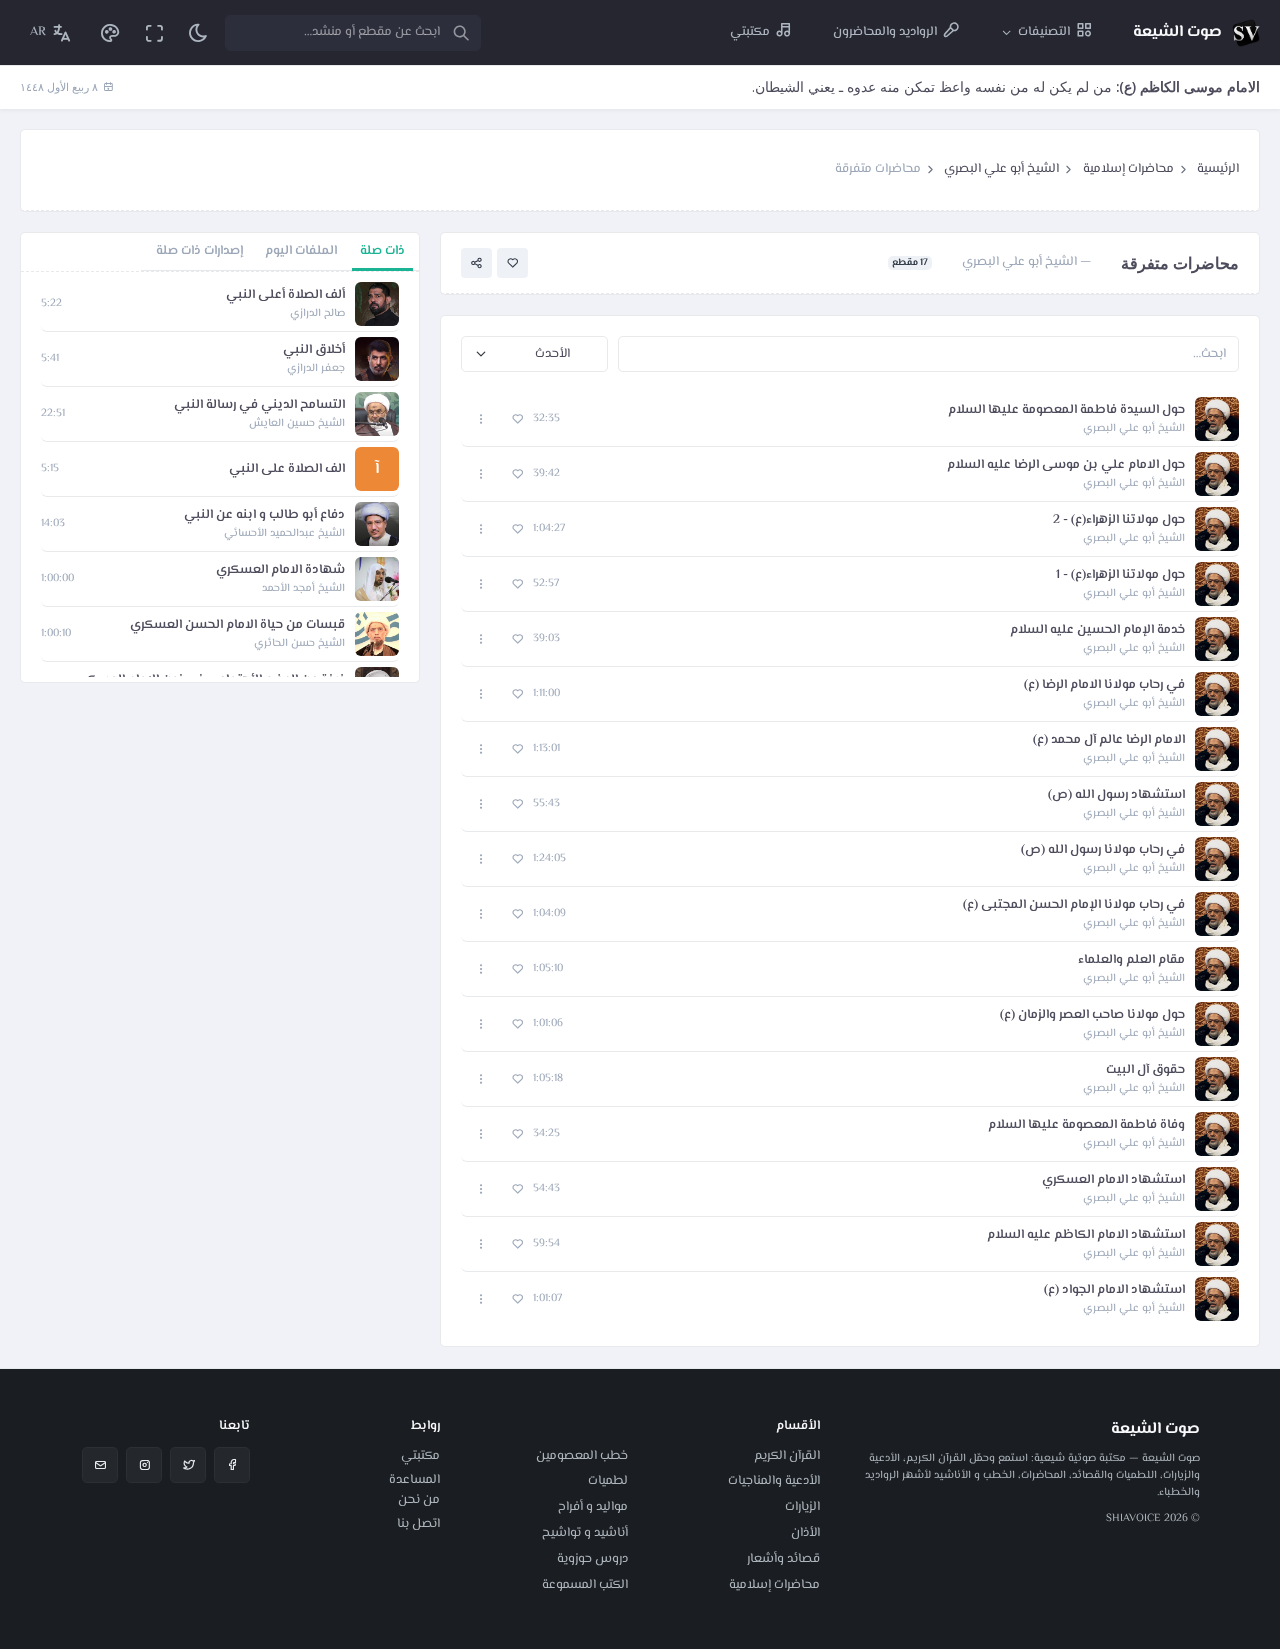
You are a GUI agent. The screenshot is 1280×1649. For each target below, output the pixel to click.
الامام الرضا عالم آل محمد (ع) (1109, 740)
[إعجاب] (512, 263)
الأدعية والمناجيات (774, 1481)
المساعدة (414, 1480)
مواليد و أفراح (593, 1507)
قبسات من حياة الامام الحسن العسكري (237, 625)
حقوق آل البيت (1145, 1070)
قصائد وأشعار (783, 1559)
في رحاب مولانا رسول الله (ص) (1103, 850)
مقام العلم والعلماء (1131, 960)
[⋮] (481, 419)
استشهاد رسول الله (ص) (1116, 795)
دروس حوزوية (592, 1559)
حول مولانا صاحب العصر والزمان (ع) (1092, 1015)
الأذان (805, 1533)
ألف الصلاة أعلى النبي (285, 295)
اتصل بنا (418, 1524)
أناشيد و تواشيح (585, 1533)
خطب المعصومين (582, 1456)
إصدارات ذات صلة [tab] (199, 251)
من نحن (419, 1500)
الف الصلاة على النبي (287, 469)
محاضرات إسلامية (1128, 169)
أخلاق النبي (314, 350)
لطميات (608, 1481)
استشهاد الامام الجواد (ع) (1114, 1290)
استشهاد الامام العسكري (1113, 1180)
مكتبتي (420, 1456)
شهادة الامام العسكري (280, 570)
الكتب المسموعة (585, 1585)
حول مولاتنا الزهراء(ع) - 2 (1119, 520)
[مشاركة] (476, 263)
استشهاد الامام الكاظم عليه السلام (1086, 1235)
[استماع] (1217, 419)
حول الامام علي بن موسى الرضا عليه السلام (1066, 465)
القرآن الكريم (787, 1456)
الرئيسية (1218, 169)
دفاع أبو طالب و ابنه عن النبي (264, 515)
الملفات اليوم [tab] (301, 251)
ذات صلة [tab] (382, 251)
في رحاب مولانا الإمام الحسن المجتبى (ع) (1074, 905)
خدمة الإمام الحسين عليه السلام (1097, 630)
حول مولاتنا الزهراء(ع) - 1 (1120, 575)
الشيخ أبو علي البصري (1001, 169)
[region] (220, 477)
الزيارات (802, 1507)
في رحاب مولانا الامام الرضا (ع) (1104, 685)
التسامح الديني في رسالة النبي (259, 405)
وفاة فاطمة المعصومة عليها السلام (1086, 1125)
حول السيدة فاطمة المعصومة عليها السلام (1066, 410)
